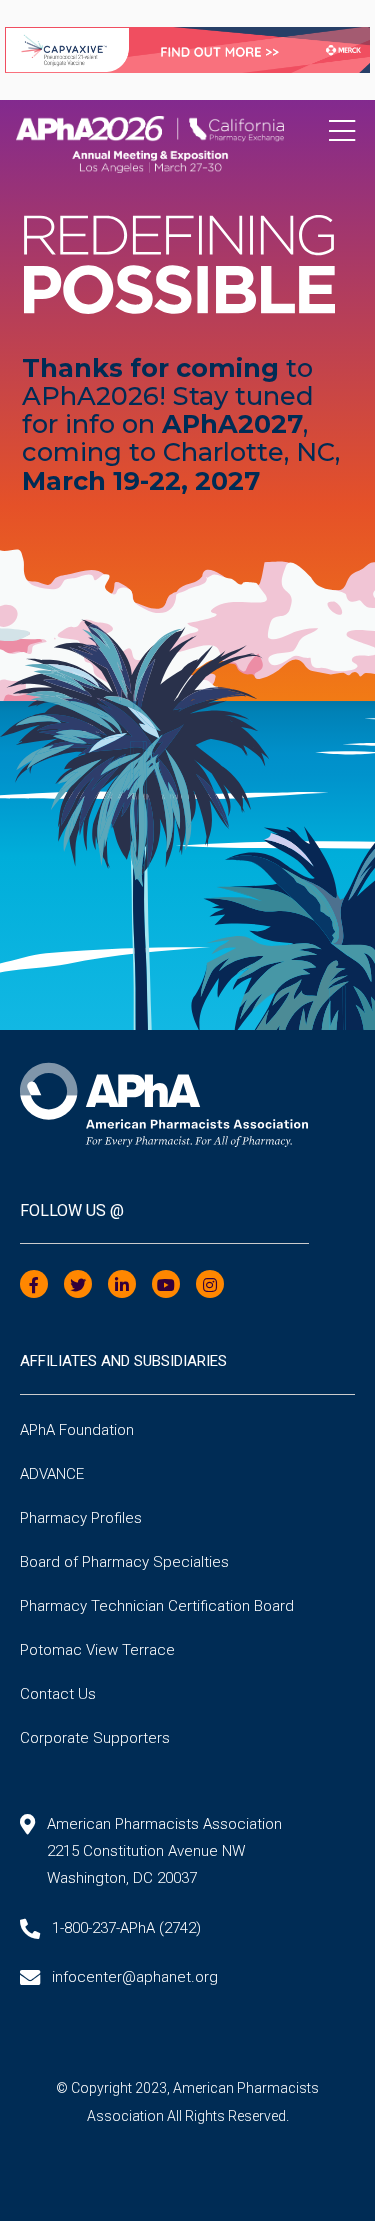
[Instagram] (210, 1285)
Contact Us (58, 1694)
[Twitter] (78, 1285)
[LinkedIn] (122, 1285)
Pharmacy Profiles (81, 1518)
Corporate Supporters (95, 1738)
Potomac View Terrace (97, 1650)
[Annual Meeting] (187, 137)
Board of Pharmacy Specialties (124, 1562)
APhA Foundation (77, 1430)
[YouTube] (166, 1285)
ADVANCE (52, 1474)
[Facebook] (34, 1285)
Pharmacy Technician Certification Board (157, 1606)
